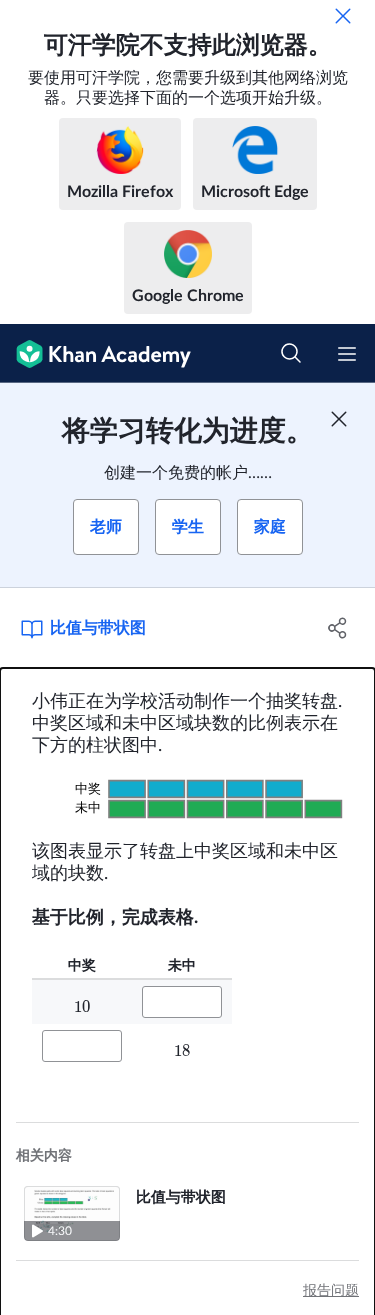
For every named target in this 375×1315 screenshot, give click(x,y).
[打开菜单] (347, 354)
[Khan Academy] (95, 353)
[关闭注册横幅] (339, 419)
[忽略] (343, 16)
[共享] (338, 628)
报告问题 (331, 1291)
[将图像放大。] (187, 798)
